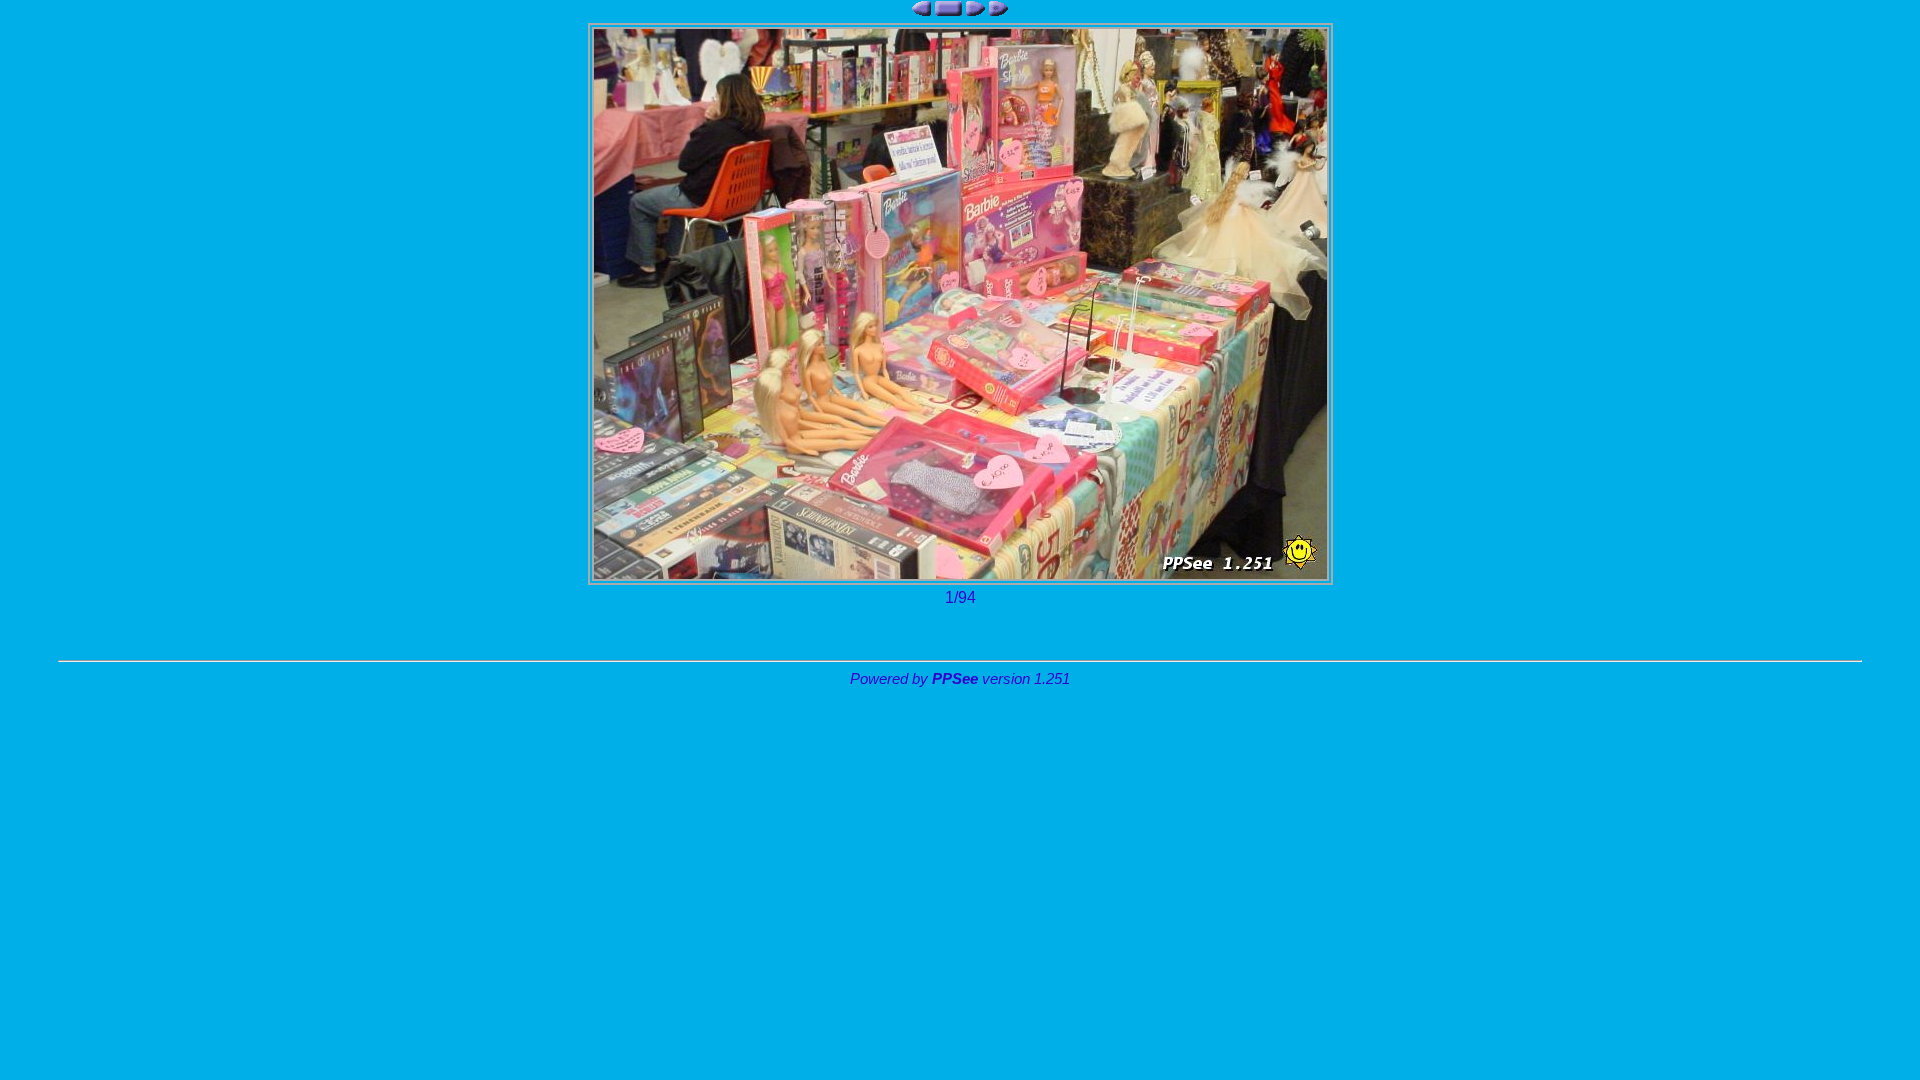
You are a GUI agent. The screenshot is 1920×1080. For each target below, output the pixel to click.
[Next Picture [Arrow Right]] (975, 8)
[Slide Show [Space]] (998, 8)
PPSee (955, 679)
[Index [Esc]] (948, 8)
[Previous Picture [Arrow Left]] (921, 8)
